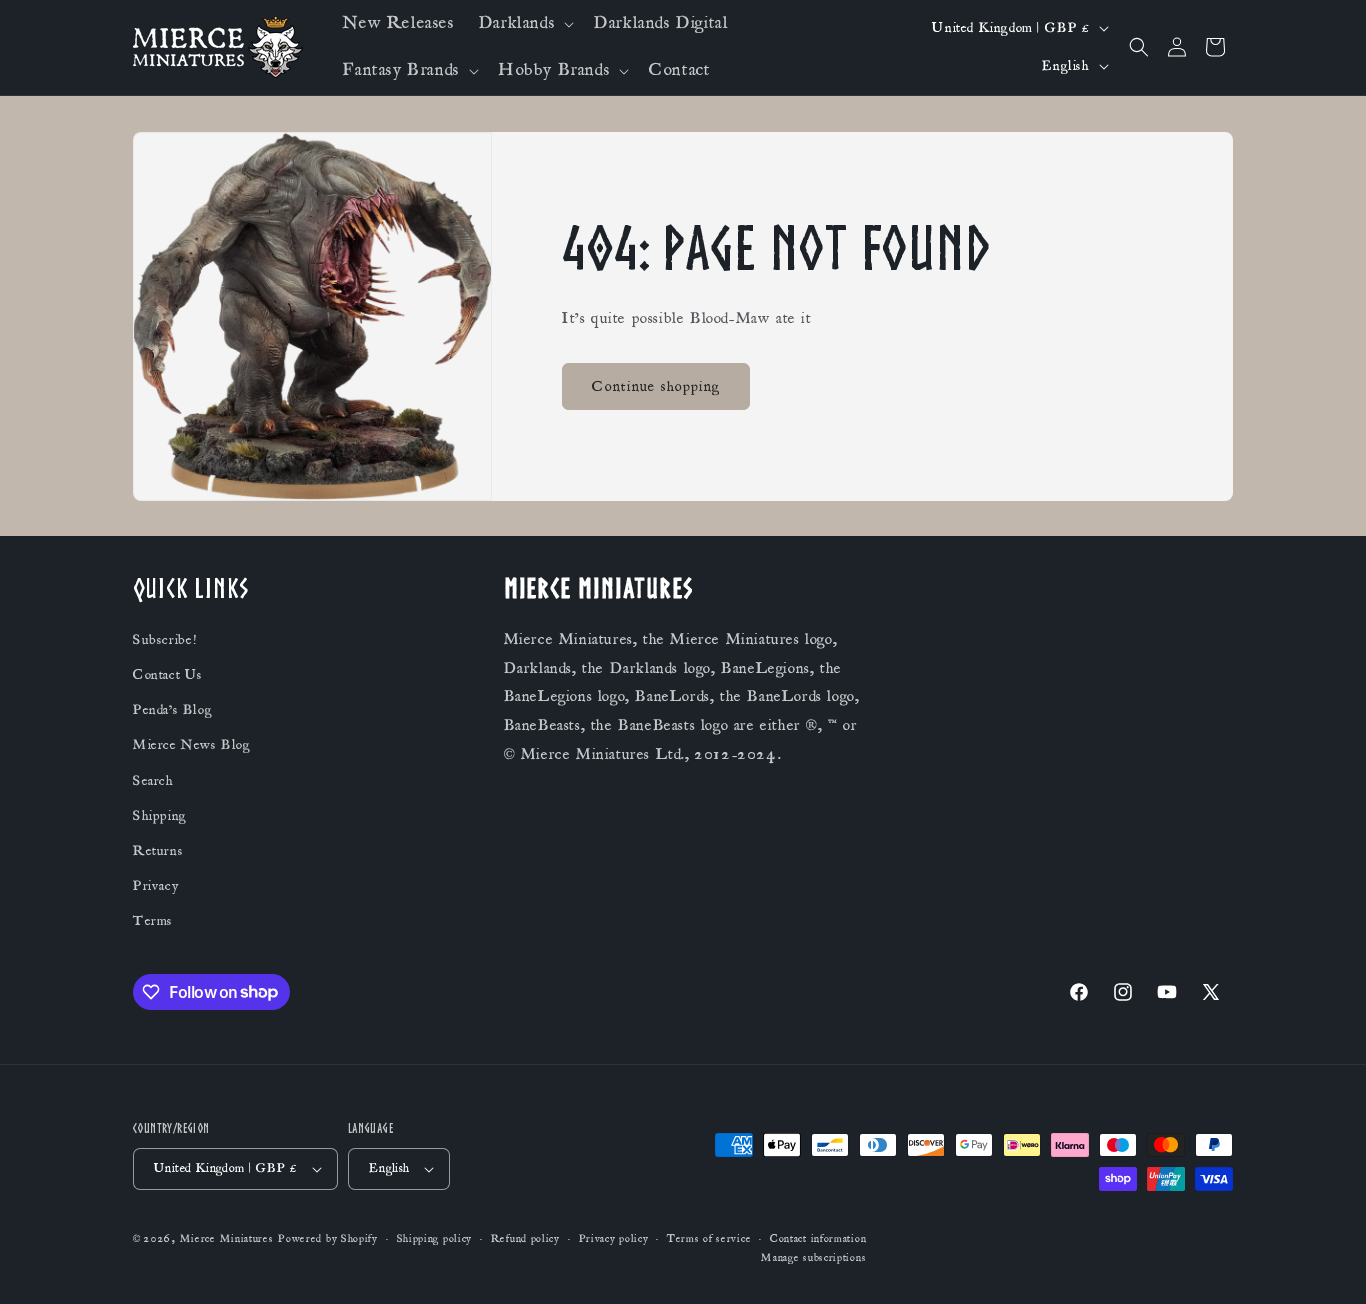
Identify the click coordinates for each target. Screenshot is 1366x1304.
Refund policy (525, 1239)
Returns (158, 851)
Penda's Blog (172, 710)
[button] (524, 23)
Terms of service (709, 1239)
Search (153, 781)
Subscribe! (165, 640)
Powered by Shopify (328, 1239)
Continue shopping (656, 386)
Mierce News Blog (192, 745)
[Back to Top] (1326, 1264)
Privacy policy (614, 1239)
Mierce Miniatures (227, 1239)
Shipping (160, 816)
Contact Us (168, 675)
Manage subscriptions (813, 1258)
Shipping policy (435, 1239)
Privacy (155, 886)
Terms (153, 921)
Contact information (818, 1239)
